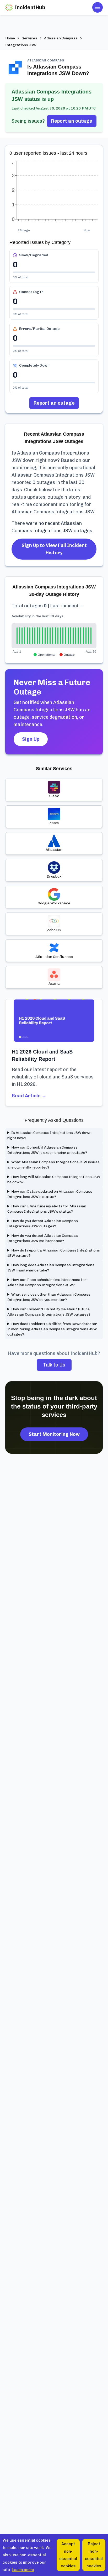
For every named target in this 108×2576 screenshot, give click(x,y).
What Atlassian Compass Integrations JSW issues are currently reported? (53, 1165)
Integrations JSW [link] (21, 45)
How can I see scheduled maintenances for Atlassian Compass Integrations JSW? (47, 1282)
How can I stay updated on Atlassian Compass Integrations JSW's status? (50, 1194)
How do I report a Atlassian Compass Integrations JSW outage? (54, 1253)
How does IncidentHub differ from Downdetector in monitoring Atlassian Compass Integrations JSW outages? (52, 1329)
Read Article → (29, 1096)
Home (10, 38)
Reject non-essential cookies (94, 2555)
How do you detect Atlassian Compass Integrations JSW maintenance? (43, 1238)
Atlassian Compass (61, 38)
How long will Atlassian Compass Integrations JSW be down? (54, 1179)
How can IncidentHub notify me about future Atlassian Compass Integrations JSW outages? (49, 1312)
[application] (54, 194)
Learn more (23, 2570)
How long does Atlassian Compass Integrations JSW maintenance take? (51, 1268)
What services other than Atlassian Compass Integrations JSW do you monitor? (49, 1297)
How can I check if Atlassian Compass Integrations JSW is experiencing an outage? (47, 1150)
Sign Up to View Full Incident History (54, 549)
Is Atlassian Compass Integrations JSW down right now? (49, 1135)
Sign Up (31, 739)
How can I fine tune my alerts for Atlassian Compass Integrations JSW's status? (47, 1209)
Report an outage (72, 121)
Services (29, 38)
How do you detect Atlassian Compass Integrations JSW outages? (43, 1224)
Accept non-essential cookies (68, 2555)
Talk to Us (54, 1365)
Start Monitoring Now (54, 1434)
